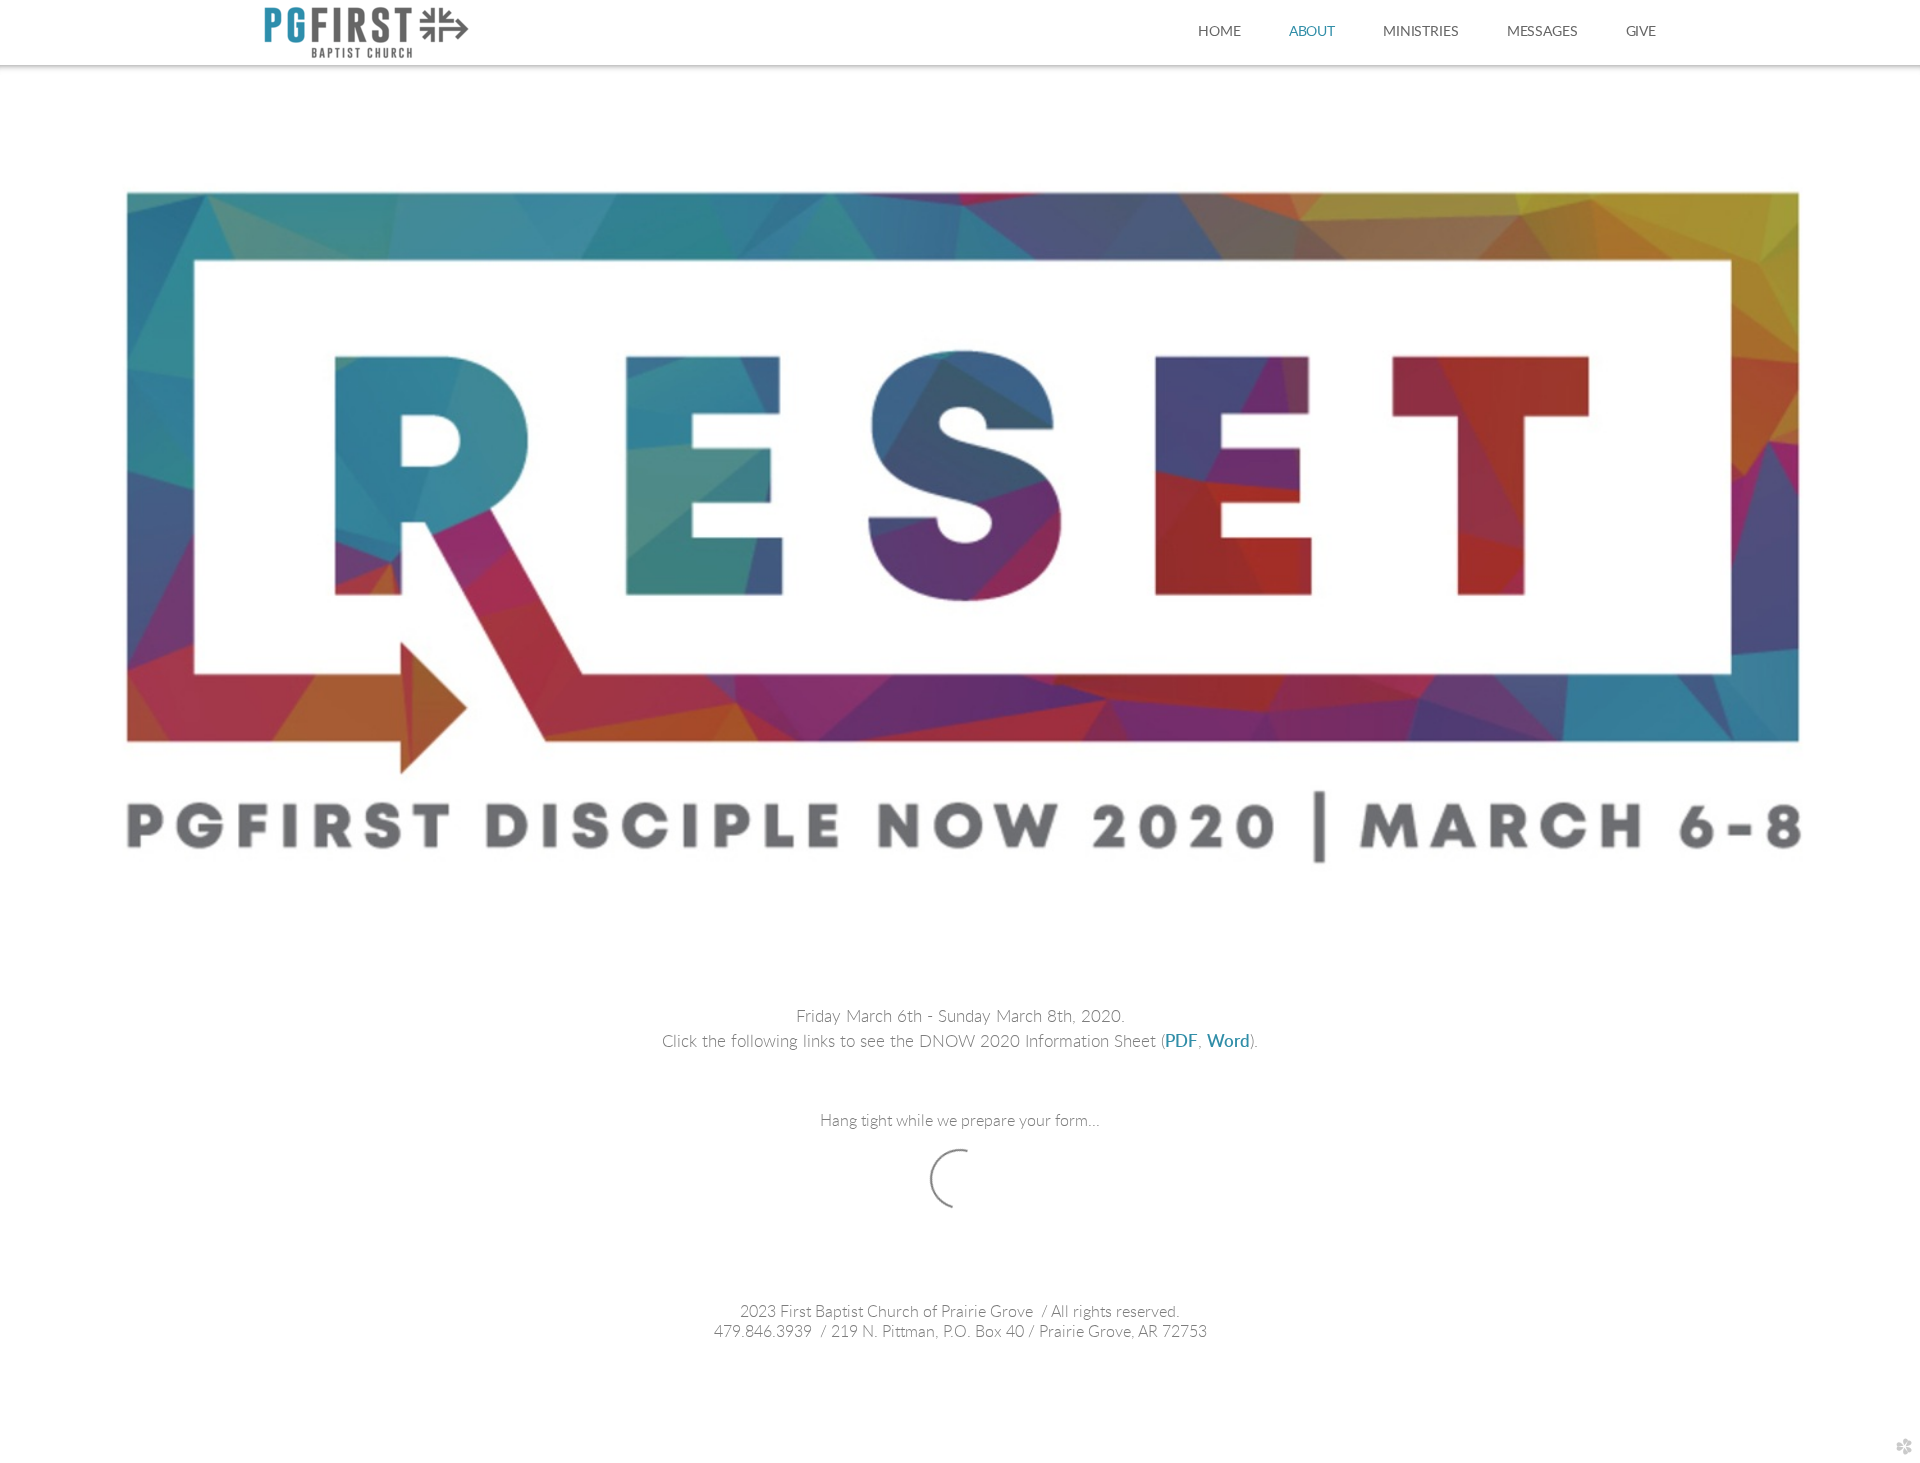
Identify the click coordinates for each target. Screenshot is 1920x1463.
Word (1228, 1041)
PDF (1181, 1041)
